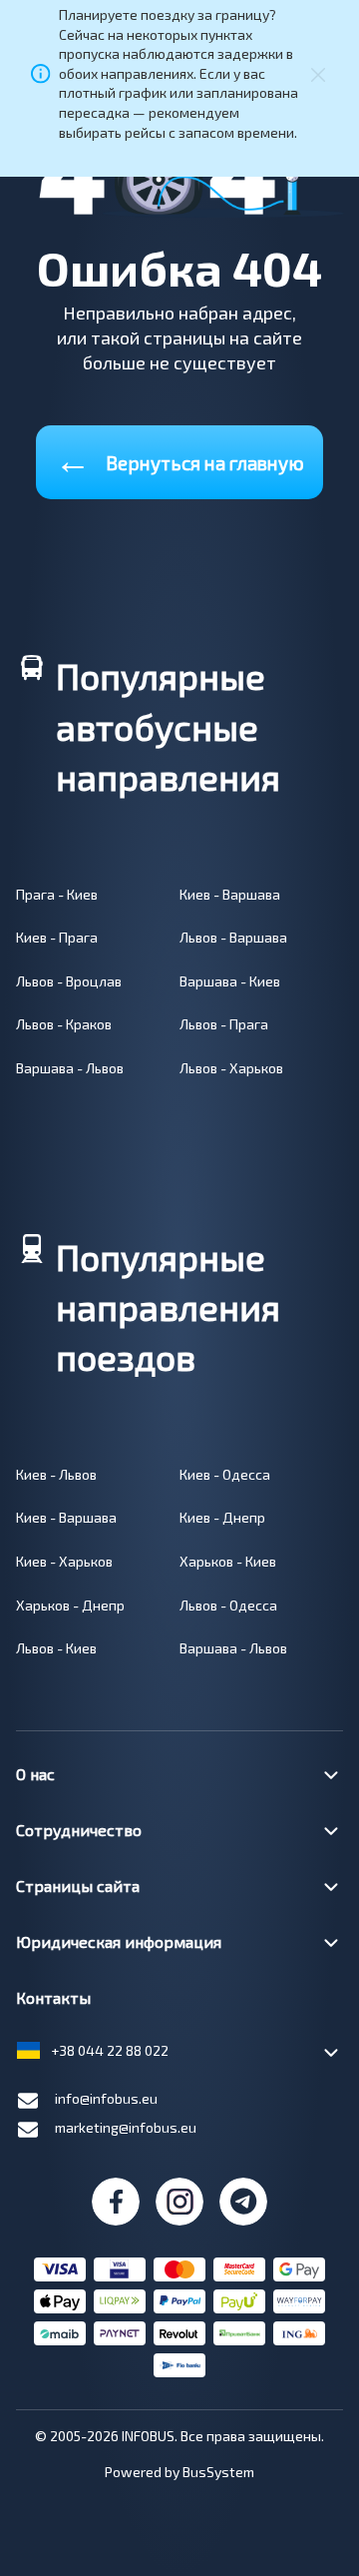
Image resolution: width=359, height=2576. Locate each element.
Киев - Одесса (225, 1474)
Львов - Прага (224, 1024)
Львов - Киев (56, 1648)
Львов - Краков (64, 1024)
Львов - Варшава (233, 937)
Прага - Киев (57, 894)
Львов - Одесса (228, 1605)
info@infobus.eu (106, 2098)
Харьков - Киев (228, 1561)
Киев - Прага (57, 937)
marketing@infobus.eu (126, 2127)
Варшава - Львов (70, 1068)
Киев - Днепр (222, 1517)
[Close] (318, 73)
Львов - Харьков (231, 1068)
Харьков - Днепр (70, 1605)
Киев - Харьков (64, 1561)
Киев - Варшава (230, 894)
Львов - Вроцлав (69, 981)
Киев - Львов (56, 1474)
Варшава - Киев (230, 981)
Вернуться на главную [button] (179, 459)
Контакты (53, 1997)
